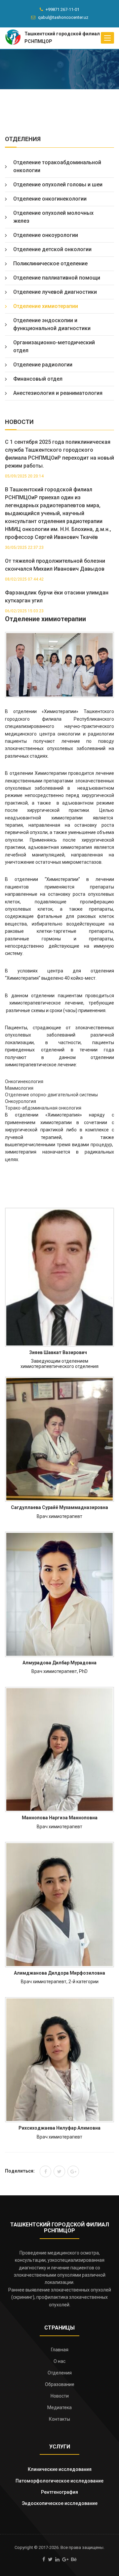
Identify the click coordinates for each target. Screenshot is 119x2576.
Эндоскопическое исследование (60, 2503)
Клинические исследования (60, 2469)
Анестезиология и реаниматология (58, 393)
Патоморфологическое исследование (59, 2481)
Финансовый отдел (38, 379)
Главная (60, 2350)
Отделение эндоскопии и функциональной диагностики (52, 324)
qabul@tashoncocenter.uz (63, 17)
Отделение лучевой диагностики (55, 292)
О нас (59, 2361)
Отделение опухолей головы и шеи (58, 185)
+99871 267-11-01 (62, 9)
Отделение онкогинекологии (50, 199)
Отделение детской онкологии (52, 249)
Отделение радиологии (43, 365)
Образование (60, 2384)
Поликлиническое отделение (50, 264)
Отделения (60, 2373)
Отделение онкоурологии (46, 235)
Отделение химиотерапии (46, 306)
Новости (60, 2396)
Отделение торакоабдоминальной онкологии (57, 166)
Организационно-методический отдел (54, 346)
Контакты (59, 2419)
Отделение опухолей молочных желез (53, 217)
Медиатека (59, 2407)
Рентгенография (59, 2492)
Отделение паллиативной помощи (57, 278)
